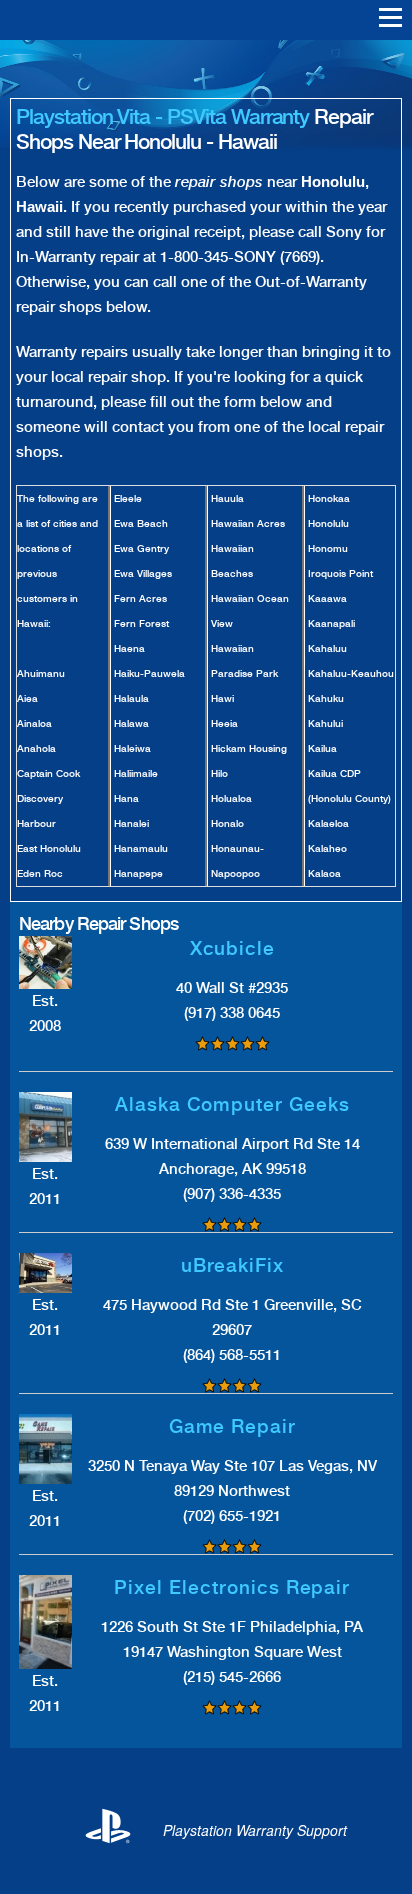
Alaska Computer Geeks (232, 1104)
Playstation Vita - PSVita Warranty (162, 116)
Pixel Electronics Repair (232, 1587)
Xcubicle (233, 948)
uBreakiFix (233, 1265)
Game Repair (232, 1426)
